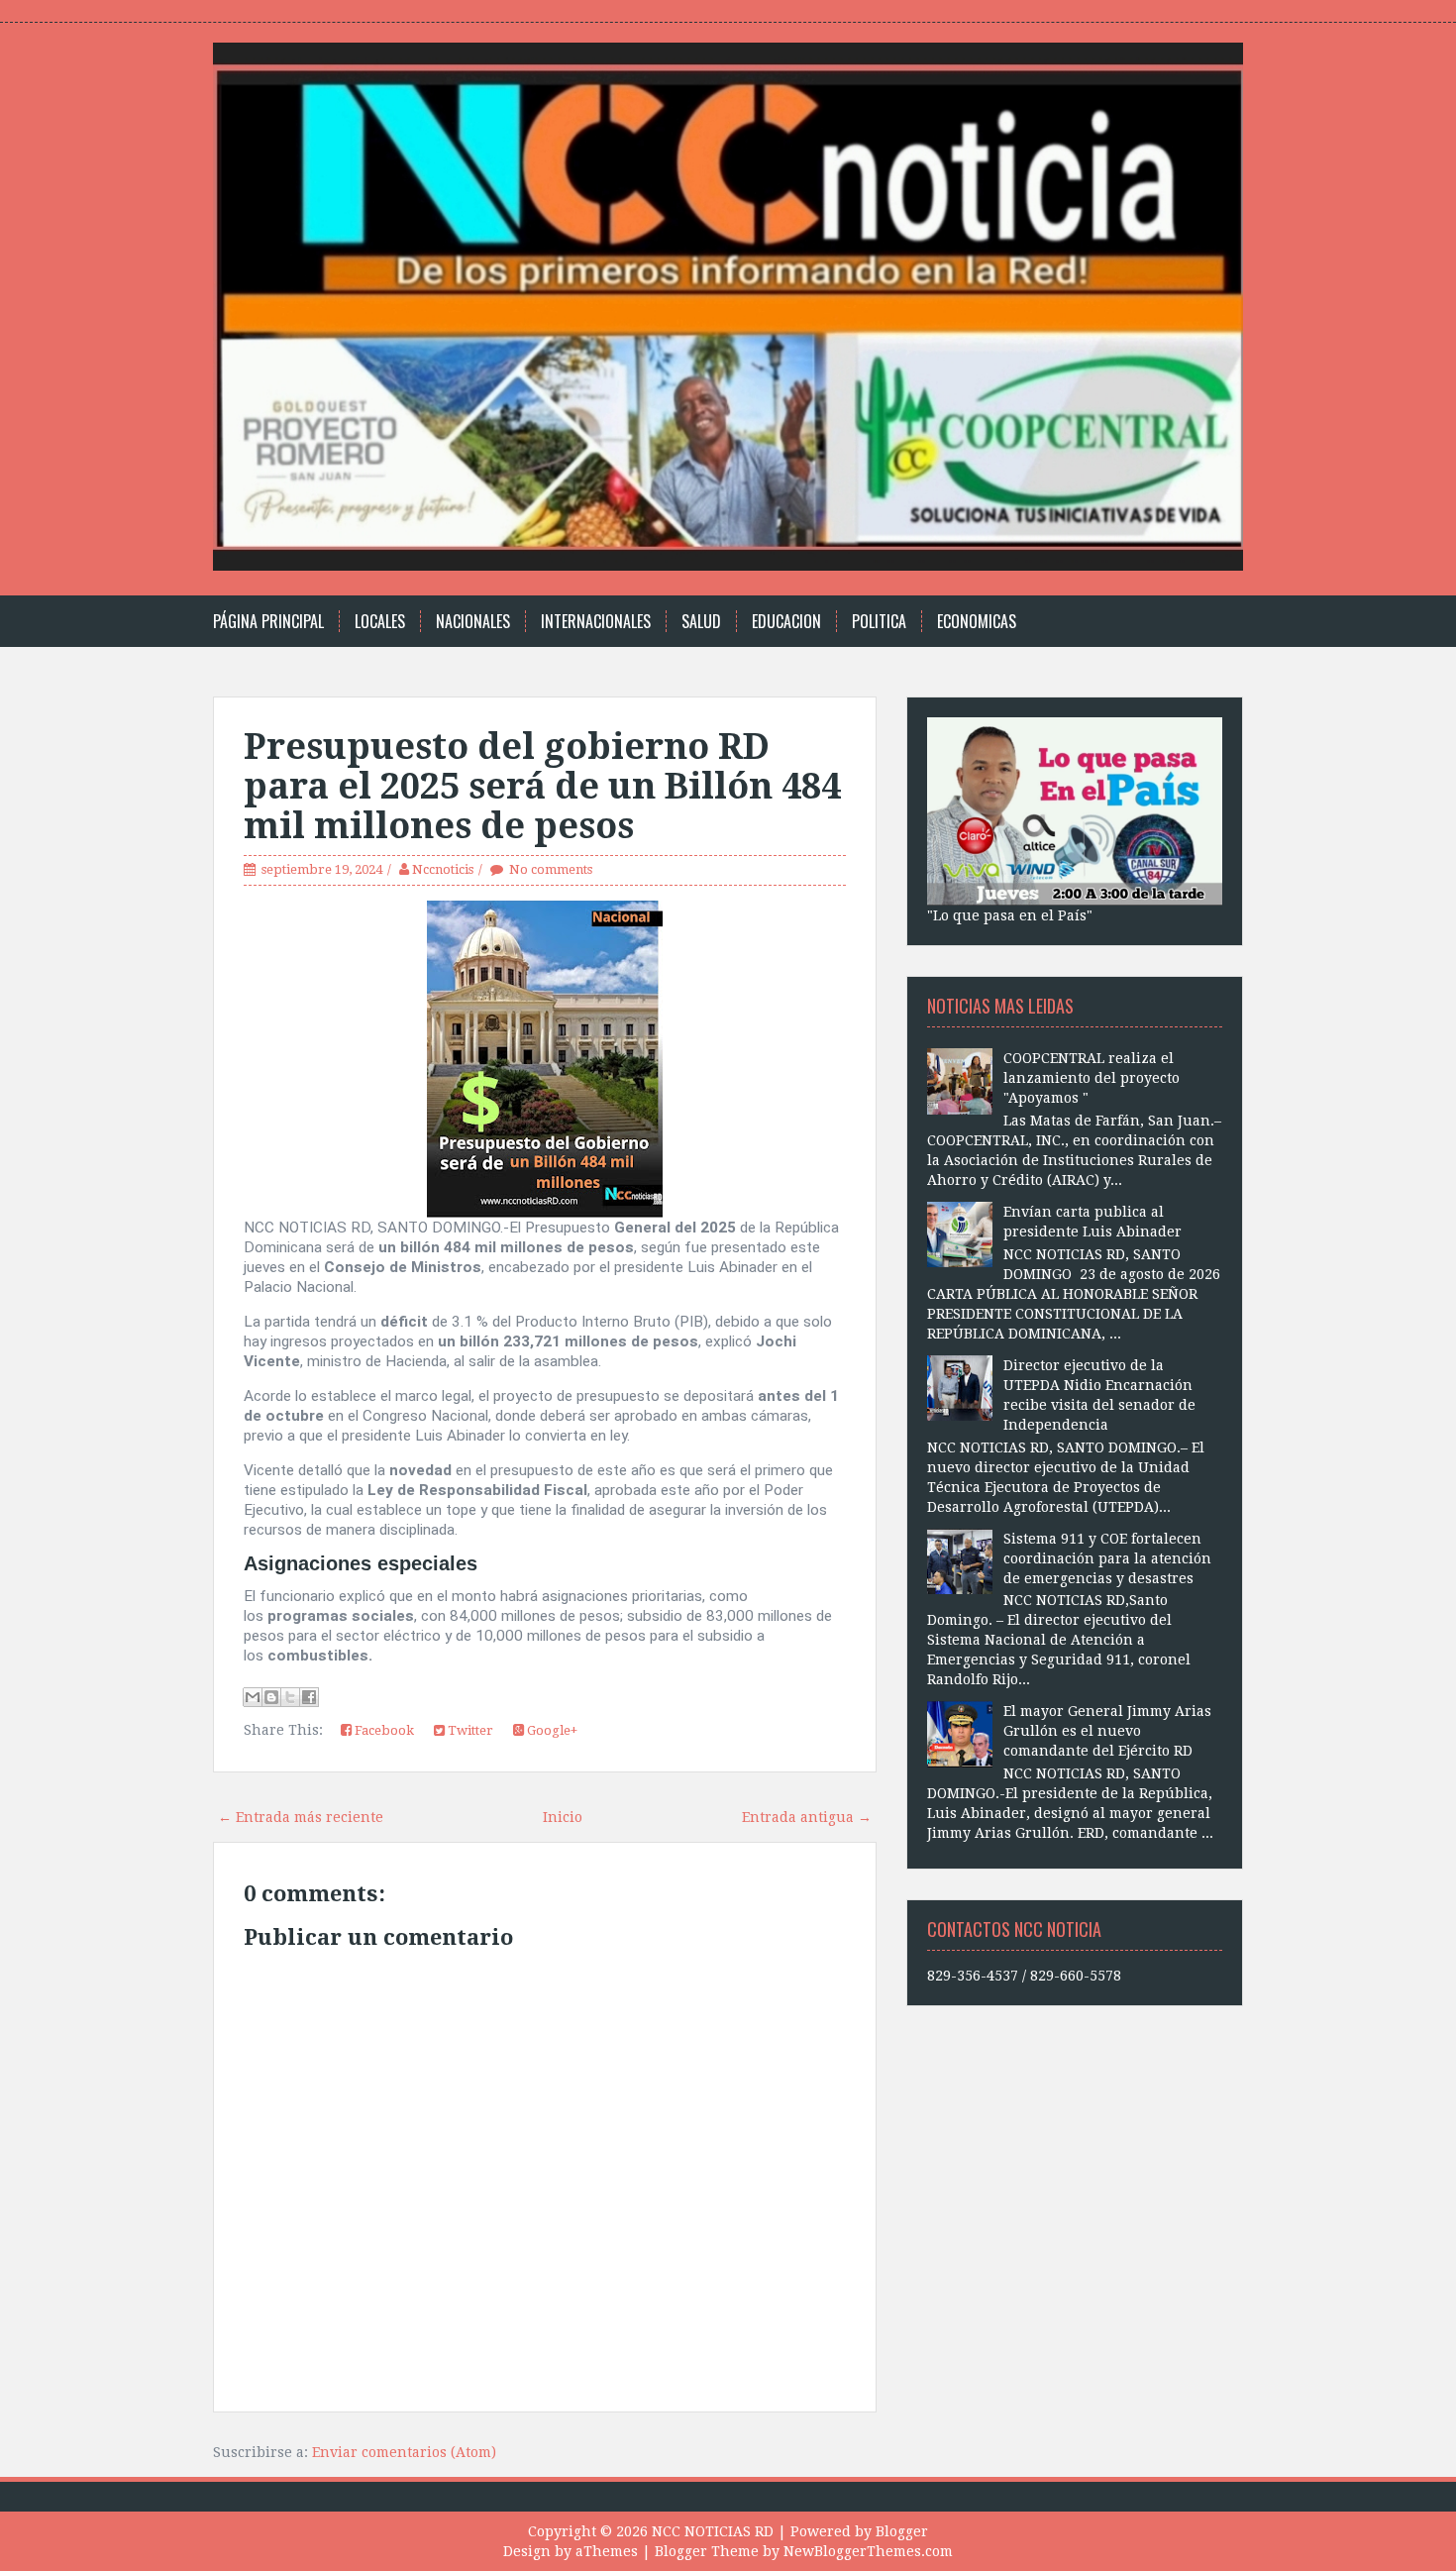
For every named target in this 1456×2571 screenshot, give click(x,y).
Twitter (469, 1730)
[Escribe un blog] (271, 1697)
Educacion (786, 622)
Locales (380, 622)
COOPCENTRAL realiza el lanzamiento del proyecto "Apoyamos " (1092, 1078)
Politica (879, 622)
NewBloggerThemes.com (868, 2551)
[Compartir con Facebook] (309, 1697)
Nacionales (473, 622)
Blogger (902, 2531)
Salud (701, 622)
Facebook (383, 1730)
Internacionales (596, 622)
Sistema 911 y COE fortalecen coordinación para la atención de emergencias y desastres (1107, 1558)
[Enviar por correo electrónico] (253, 1697)
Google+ (551, 1730)
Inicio (563, 1817)
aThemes (607, 2551)
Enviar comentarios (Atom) (404, 2452)
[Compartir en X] (290, 1697)
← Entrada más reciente (301, 1817)
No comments (551, 869)
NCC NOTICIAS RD (713, 2531)
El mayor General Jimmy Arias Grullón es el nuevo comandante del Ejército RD (1107, 1731)
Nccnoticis (443, 869)
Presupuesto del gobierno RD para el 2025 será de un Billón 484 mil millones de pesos (542, 786)
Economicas (977, 622)
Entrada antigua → (807, 1817)
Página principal (268, 622)
